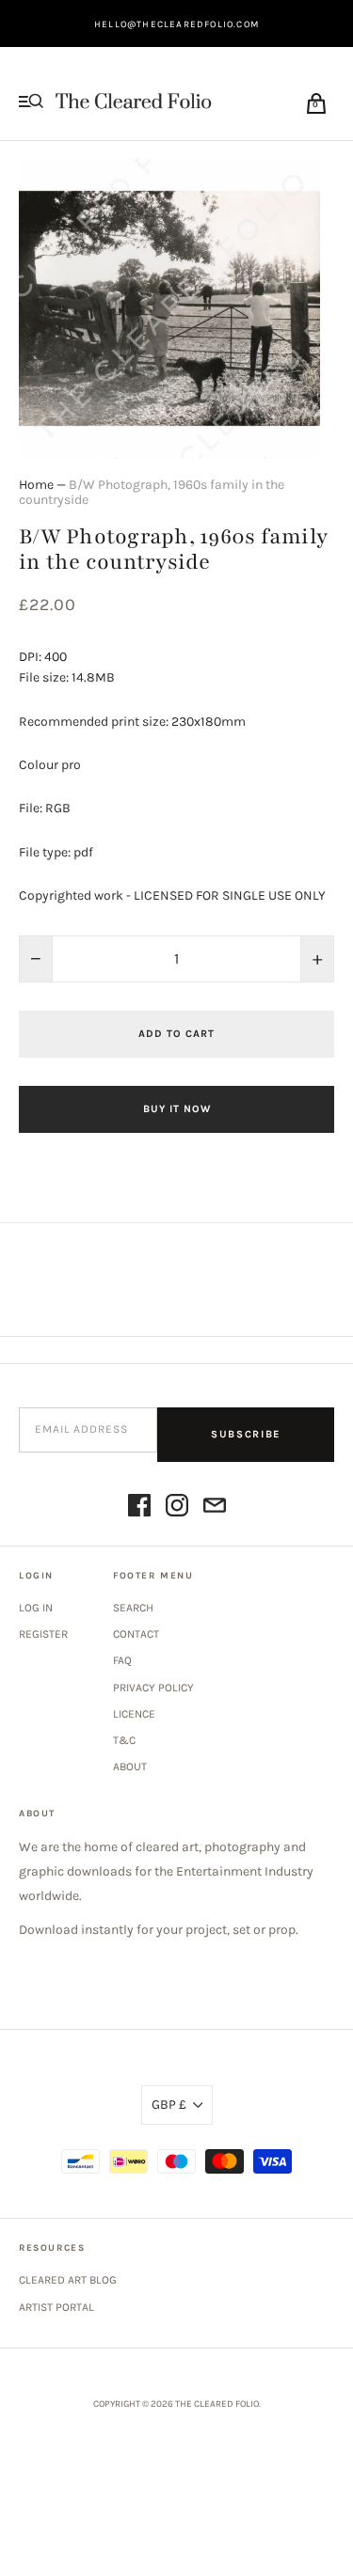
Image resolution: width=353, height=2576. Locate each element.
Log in (36, 1608)
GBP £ (169, 2105)
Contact (136, 1634)
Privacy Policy (153, 1688)
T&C (124, 1740)
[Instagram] (177, 1508)
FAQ (122, 1660)
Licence (134, 1714)
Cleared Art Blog (68, 2280)
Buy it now (177, 1109)
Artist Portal (56, 2307)
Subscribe (246, 1434)
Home (36, 485)
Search (133, 1608)
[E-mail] (215, 1508)
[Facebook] (139, 1508)
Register (43, 1634)
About (130, 1767)
